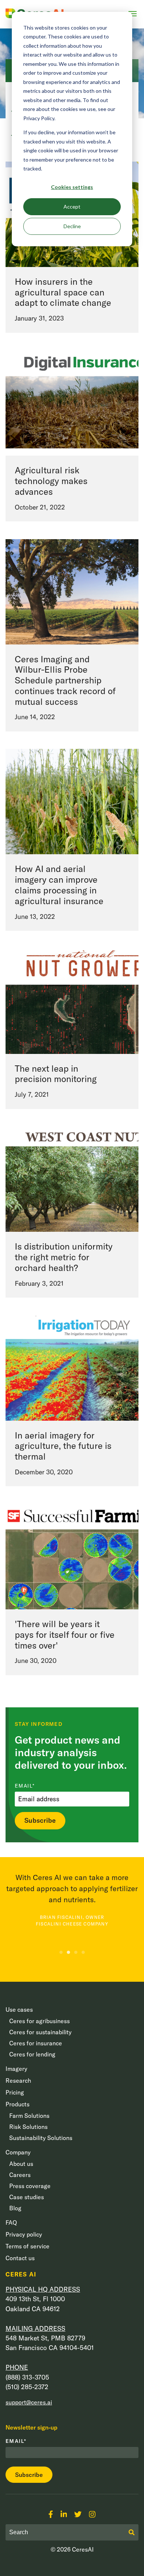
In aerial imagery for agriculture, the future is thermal (63, 1446)
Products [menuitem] (18, 2104)
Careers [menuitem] (20, 2175)
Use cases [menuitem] (19, 2009)
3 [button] (76, 1952)
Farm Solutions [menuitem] (29, 2116)
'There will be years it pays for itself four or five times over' (65, 1634)
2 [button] (68, 1952)
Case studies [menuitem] (27, 2197)
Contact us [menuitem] (20, 2258)
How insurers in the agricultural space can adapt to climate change (63, 292)
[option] (72, 1900)
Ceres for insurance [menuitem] (36, 2043)
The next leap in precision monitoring (56, 1074)
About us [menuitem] (21, 2164)
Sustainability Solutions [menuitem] (41, 2138)
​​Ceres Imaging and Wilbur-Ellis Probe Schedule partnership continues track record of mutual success (65, 680)
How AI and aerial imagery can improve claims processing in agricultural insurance (59, 885)
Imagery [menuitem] (16, 2069)
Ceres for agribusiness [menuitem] (40, 2021)
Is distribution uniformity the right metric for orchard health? (64, 1257)
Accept (72, 207)
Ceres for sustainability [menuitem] (40, 2032)
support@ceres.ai (29, 2402)
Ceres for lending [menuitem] (32, 2054)
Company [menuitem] (18, 2152)
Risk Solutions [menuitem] (28, 2127)
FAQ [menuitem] (11, 2222)
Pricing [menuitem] (15, 2092)
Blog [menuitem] (15, 2208)
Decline (72, 226)
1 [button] (61, 1952)
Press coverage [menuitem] (30, 2186)
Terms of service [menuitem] (28, 2246)
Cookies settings (72, 187)
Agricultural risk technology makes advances (51, 481)
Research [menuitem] (18, 2080)
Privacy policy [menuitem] (24, 2234)
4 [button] (83, 1952)
